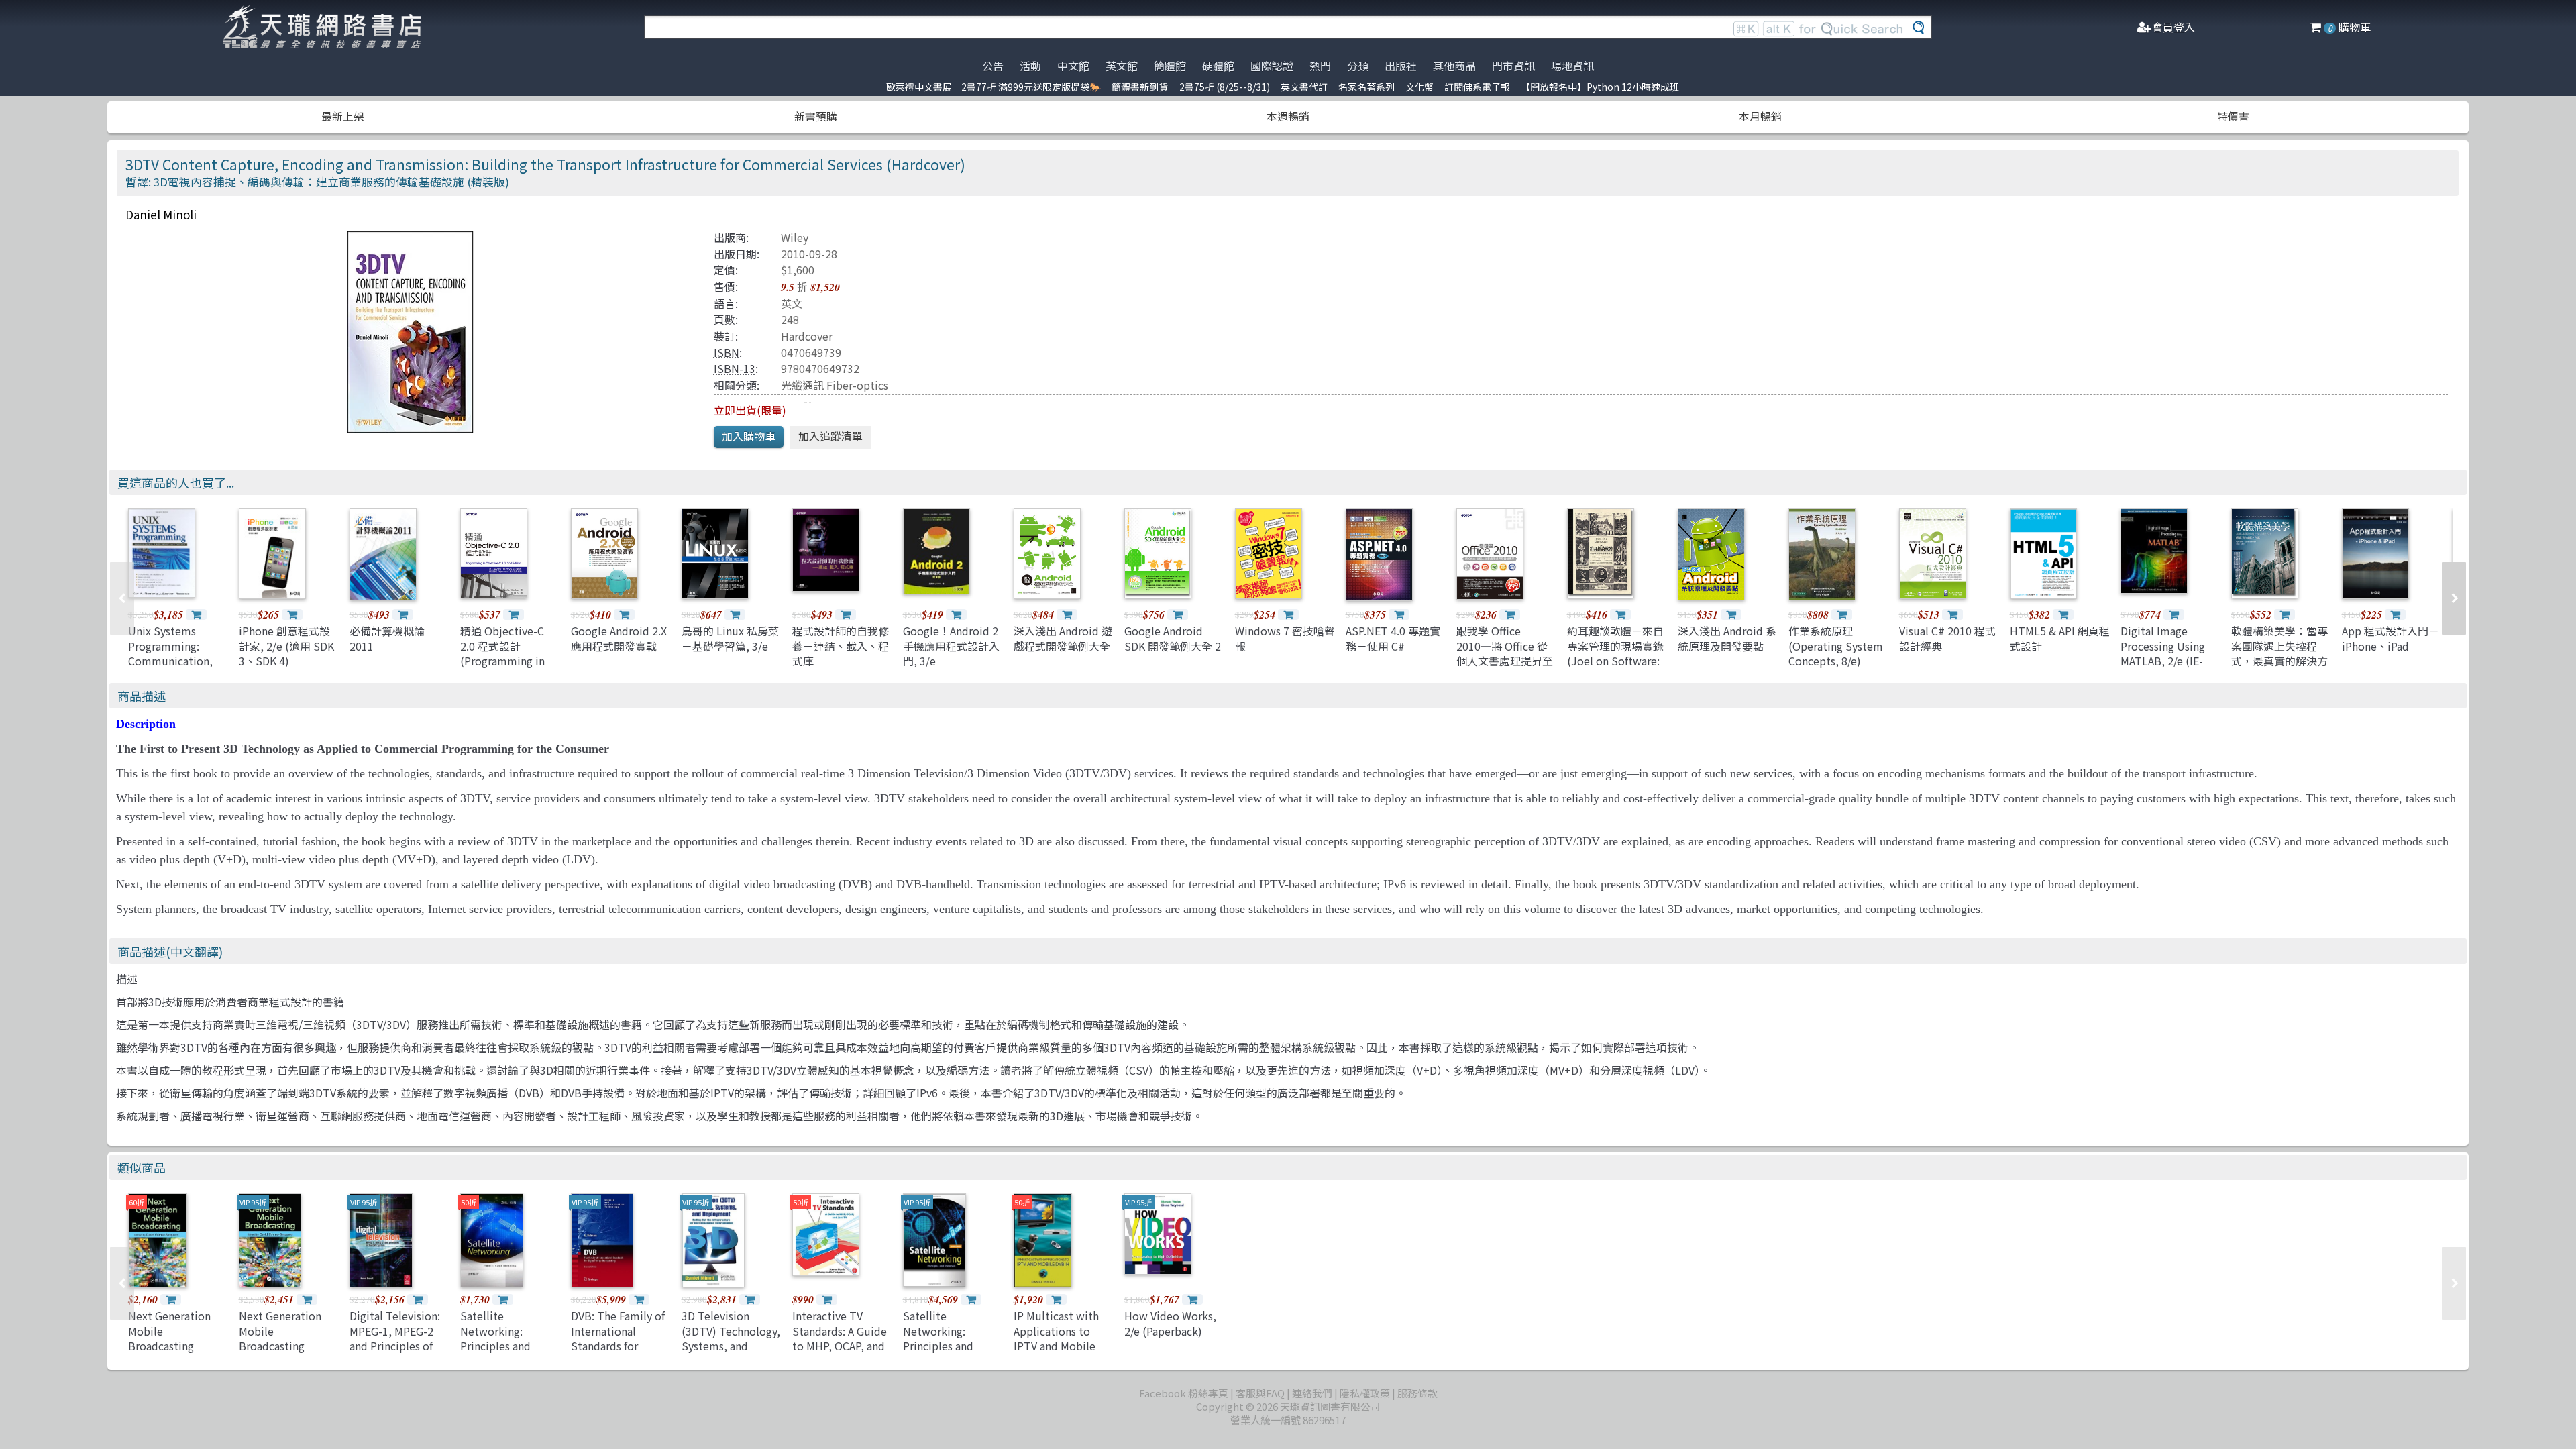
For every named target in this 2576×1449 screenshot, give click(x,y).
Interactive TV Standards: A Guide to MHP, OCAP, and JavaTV (840, 1338)
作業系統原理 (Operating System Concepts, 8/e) (1836, 646)
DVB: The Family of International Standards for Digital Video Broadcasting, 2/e (618, 1346)
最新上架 (343, 116)
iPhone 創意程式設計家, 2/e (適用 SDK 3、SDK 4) (286, 646)
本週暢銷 (1288, 116)
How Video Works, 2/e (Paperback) (1170, 1323)
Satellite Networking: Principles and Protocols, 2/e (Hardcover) (938, 1346)
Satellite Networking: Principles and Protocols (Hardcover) (495, 1346)
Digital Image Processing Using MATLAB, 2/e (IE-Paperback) (2163, 653)
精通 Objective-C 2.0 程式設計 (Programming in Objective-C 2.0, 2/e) (502, 661)
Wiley (795, 237)
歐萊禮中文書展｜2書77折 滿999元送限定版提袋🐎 (994, 87)
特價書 (2233, 116)
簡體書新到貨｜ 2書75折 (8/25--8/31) (1191, 87)
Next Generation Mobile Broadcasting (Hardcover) (169, 1338)
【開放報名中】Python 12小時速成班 (1600, 87)
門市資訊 (1513, 66)
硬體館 (1218, 66)
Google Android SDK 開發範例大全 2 (1173, 638)
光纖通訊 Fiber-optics (835, 385)
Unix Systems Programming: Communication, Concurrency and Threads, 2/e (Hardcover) (170, 668)
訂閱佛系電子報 (1477, 87)
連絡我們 (1312, 1393)
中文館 (1073, 66)
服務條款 (1417, 1393)
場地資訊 (1572, 66)
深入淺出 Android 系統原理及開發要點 (1727, 638)
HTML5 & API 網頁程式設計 (2060, 638)
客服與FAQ (1260, 1393)
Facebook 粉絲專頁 (1184, 1393)
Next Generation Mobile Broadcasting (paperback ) (280, 1338)
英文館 (1122, 66)
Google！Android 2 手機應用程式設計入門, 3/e (951, 646)
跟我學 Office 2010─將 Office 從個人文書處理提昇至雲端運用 (1505, 653)
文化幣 (1419, 87)
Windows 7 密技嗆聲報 (1285, 638)
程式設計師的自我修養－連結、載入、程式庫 (841, 646)
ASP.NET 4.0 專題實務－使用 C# (1393, 638)
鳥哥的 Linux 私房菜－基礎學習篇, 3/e (730, 638)
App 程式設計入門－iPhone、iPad (2391, 638)
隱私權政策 (1365, 1393)
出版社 (1401, 66)
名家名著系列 (1366, 87)
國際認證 (1272, 66)
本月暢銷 (1760, 116)
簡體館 (1170, 66)
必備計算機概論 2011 (387, 638)
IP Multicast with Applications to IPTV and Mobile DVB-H (1056, 1338)
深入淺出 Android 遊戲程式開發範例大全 (1063, 638)
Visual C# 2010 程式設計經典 (1947, 638)
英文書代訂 (1304, 87)
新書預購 (816, 116)
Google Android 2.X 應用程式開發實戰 (619, 638)
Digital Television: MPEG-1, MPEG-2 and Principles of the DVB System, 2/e (395, 1346)
